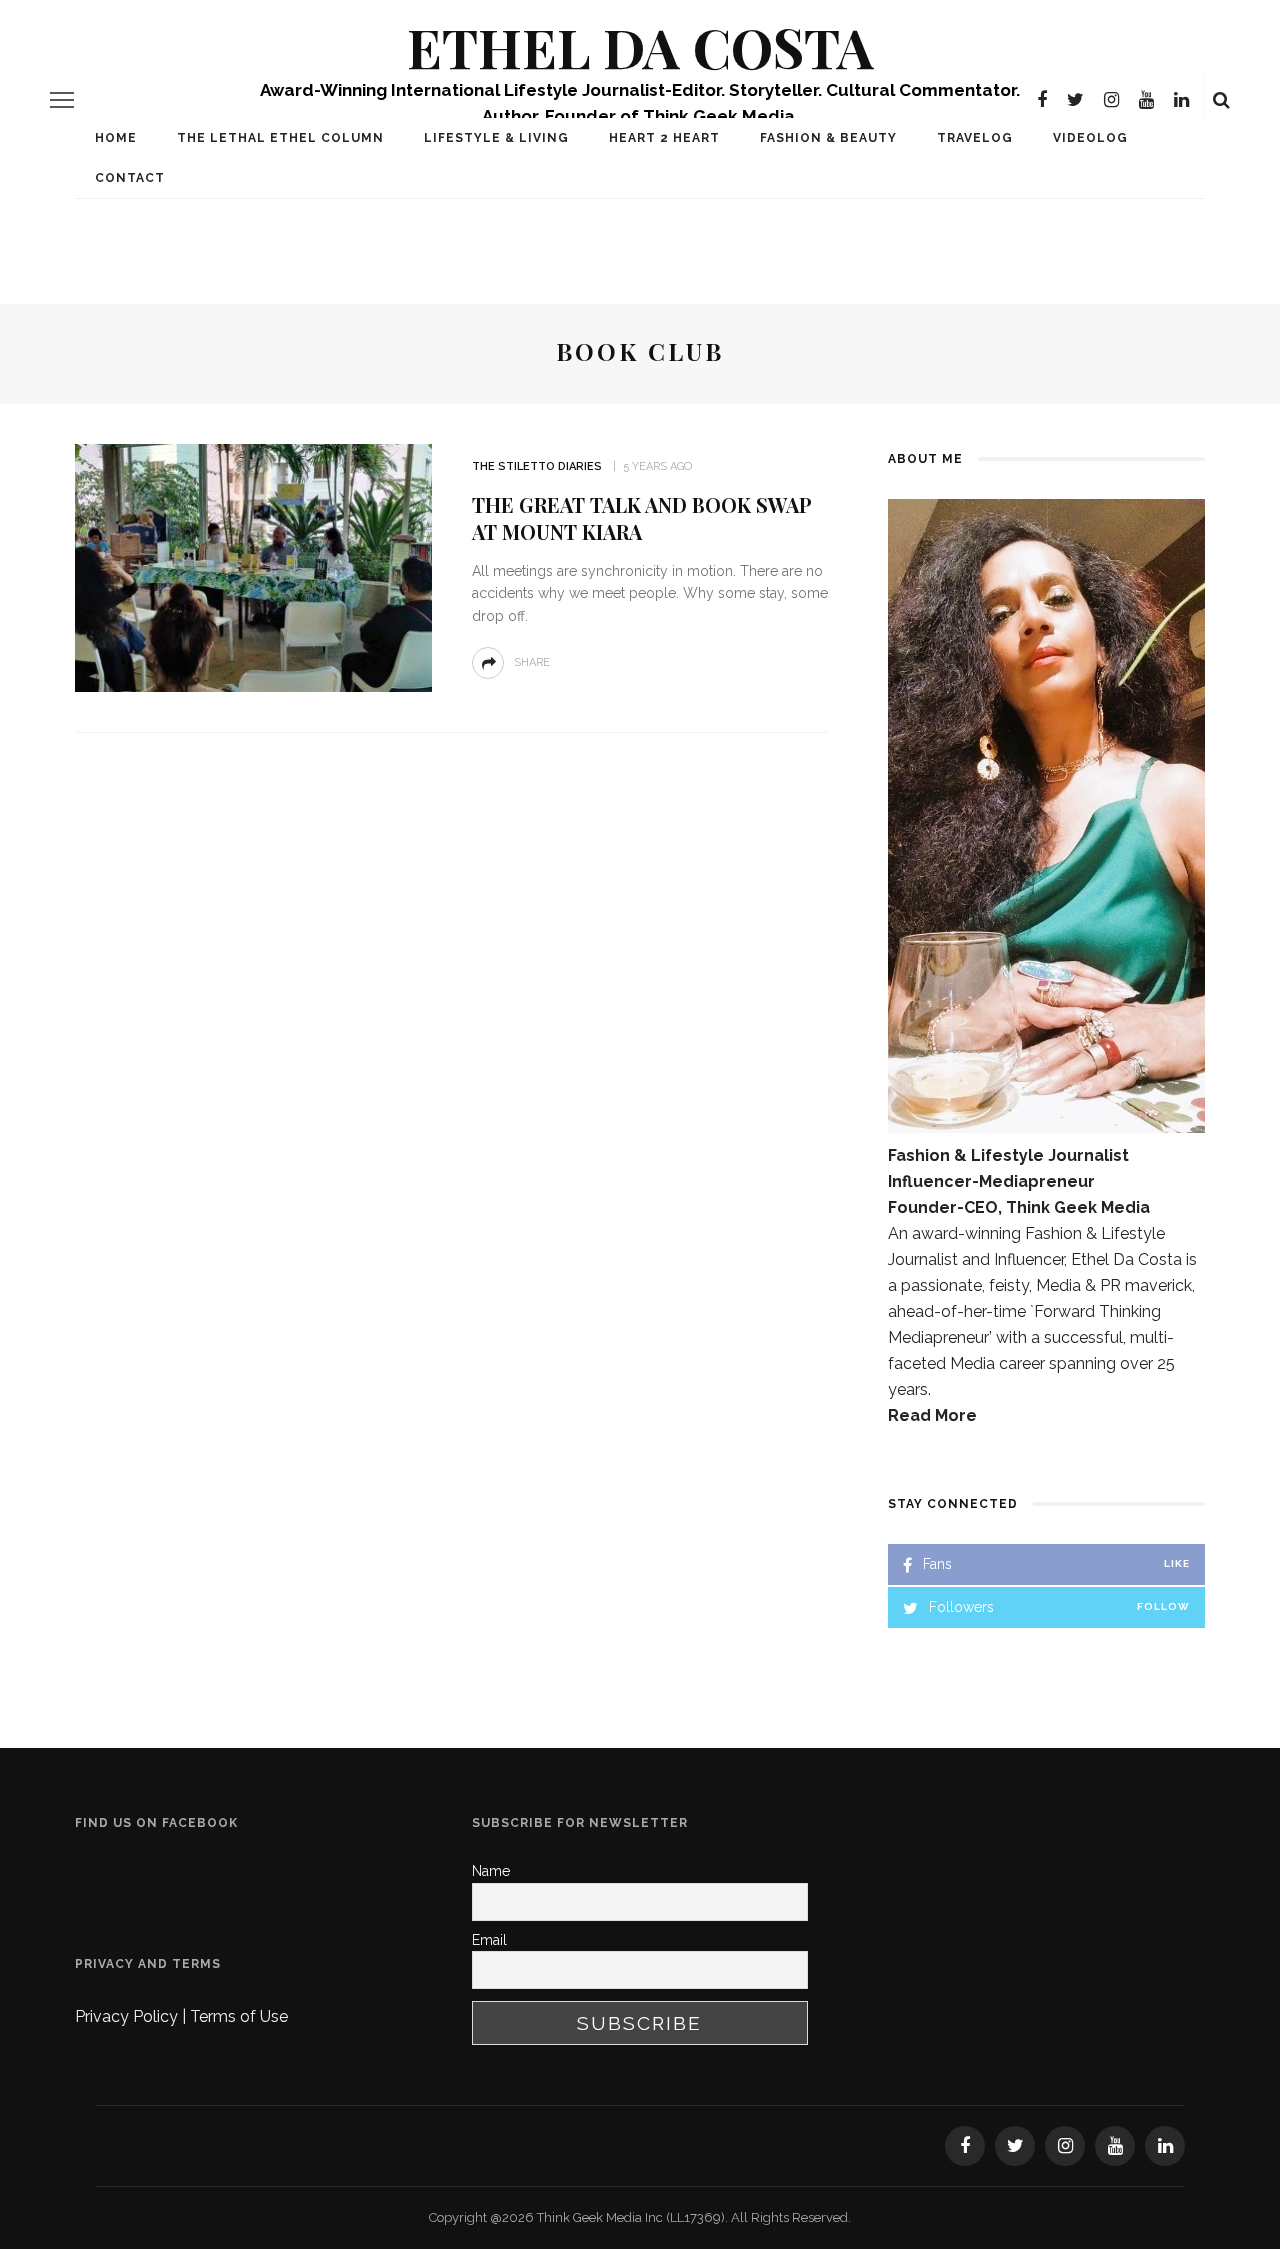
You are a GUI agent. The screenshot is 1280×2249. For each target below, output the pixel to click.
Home (116, 138)
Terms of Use (239, 2016)
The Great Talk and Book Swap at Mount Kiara (642, 518)
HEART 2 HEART (664, 138)
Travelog (975, 138)
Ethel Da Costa (640, 46)
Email (489, 1940)
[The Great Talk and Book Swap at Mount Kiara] (253, 566)
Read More (932, 1415)
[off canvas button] (62, 100)
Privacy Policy (128, 2016)
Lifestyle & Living (496, 138)
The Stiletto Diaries (537, 466)
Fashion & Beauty (828, 138)
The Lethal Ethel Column (280, 138)
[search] (1221, 100)
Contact (130, 178)
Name (491, 1871)
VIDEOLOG (1090, 138)
